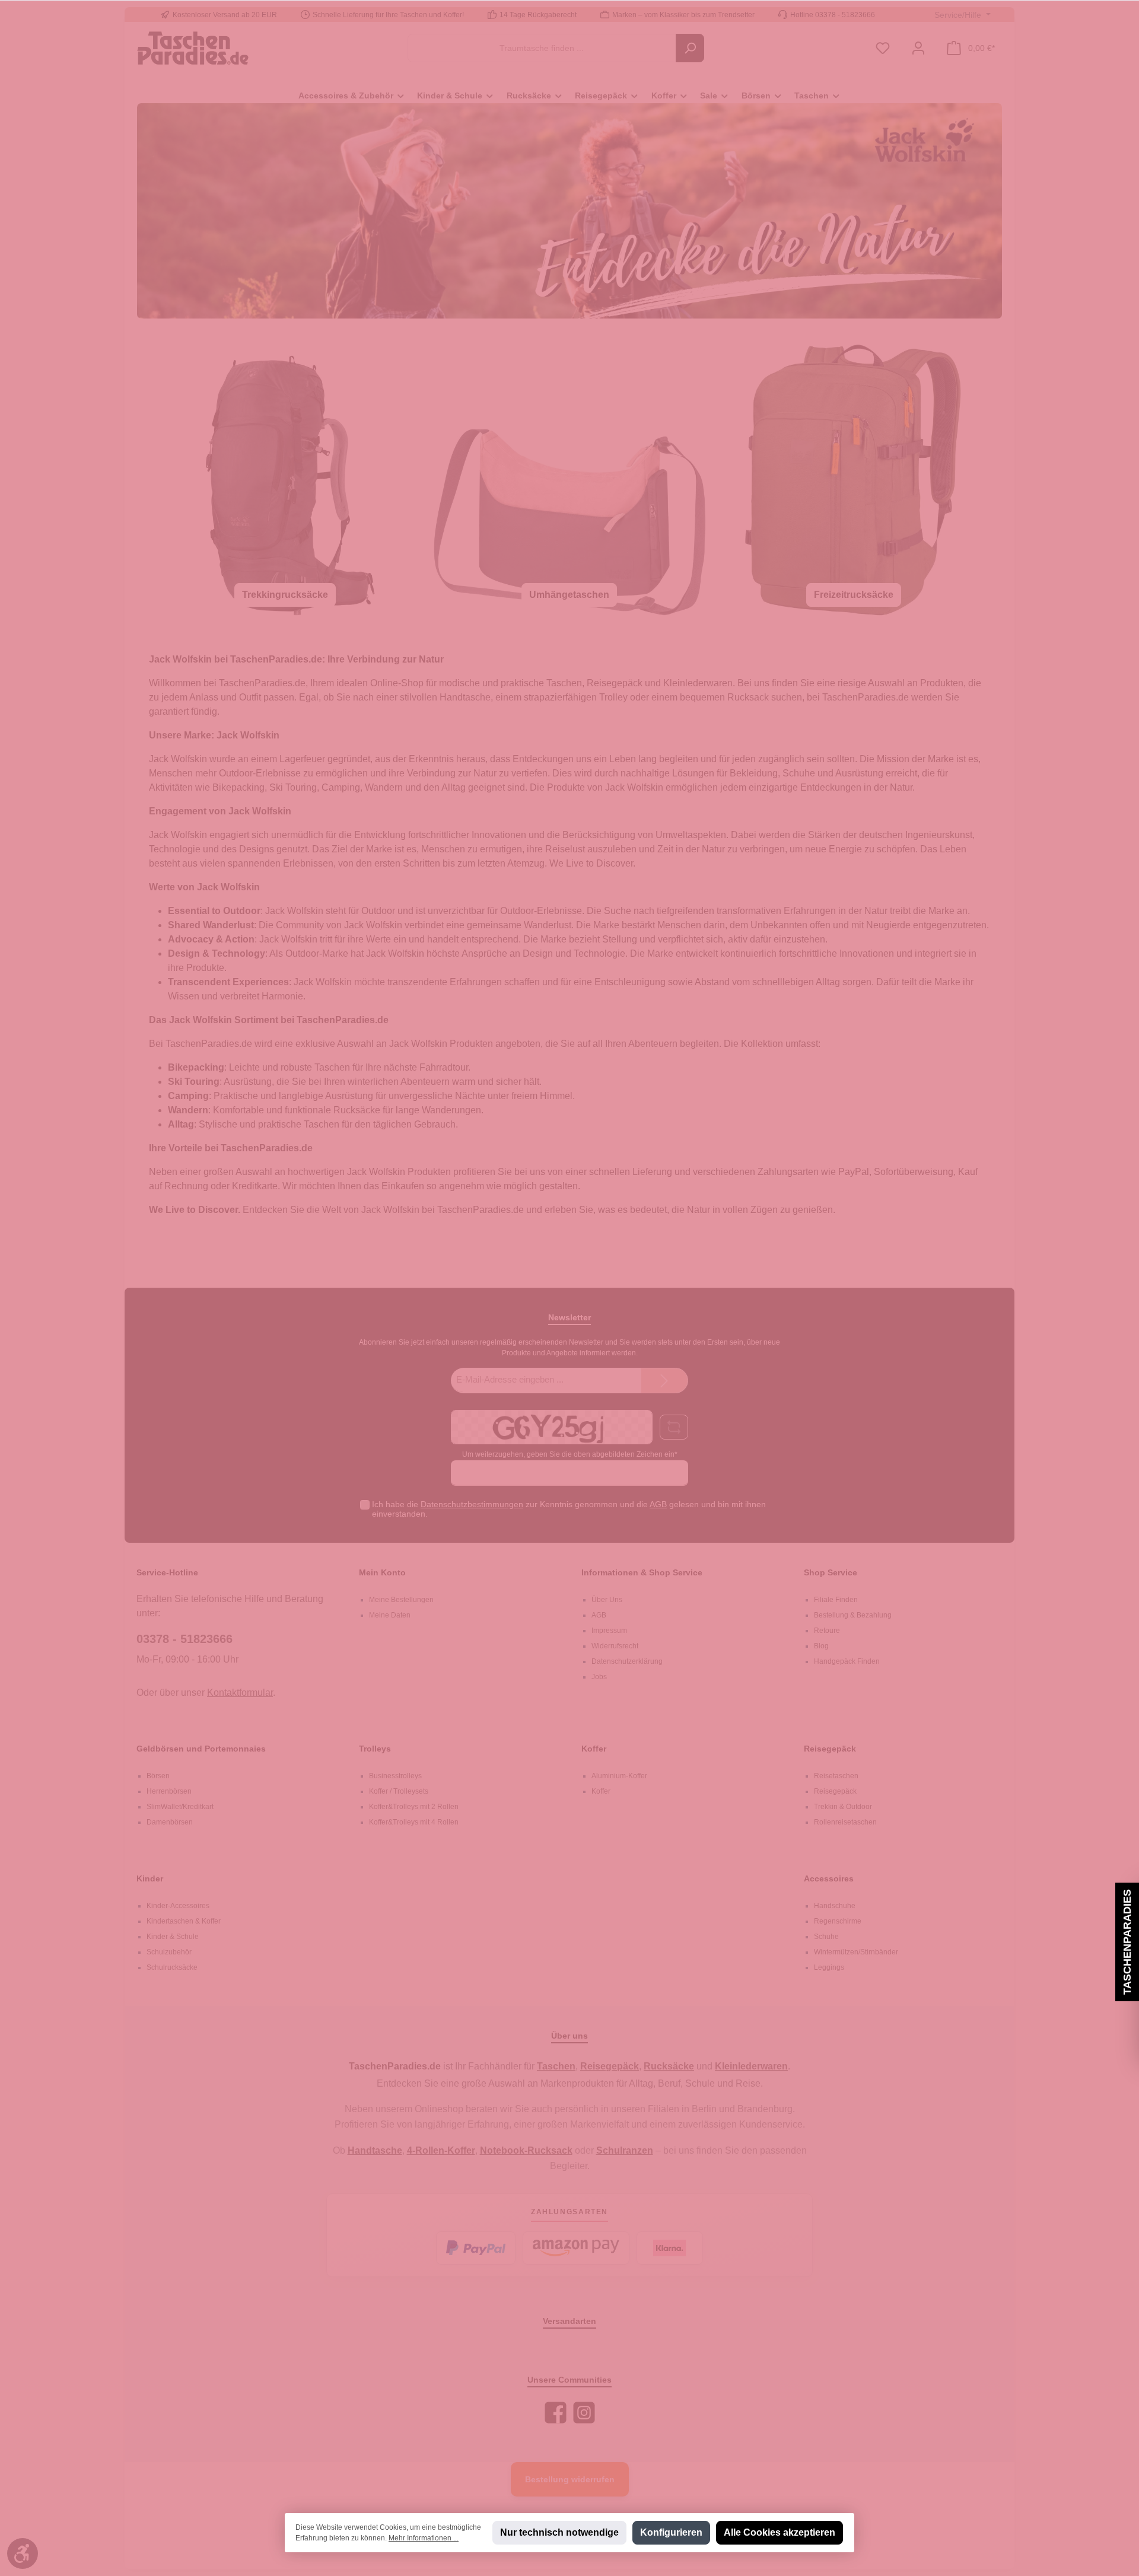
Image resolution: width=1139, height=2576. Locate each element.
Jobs (599, 1677)
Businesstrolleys (395, 1776)
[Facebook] (556, 2413)
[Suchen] (690, 48)
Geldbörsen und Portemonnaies (201, 1749)
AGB (658, 1504)
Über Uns (607, 1600)
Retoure (827, 1631)
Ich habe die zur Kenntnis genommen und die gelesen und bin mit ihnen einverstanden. (569, 1509)
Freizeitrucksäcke (854, 595)
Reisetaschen (836, 1776)
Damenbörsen (170, 1822)
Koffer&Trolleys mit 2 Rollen (414, 1807)
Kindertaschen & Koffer (184, 1921)
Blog (821, 1646)
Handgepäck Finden (847, 1661)
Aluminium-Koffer (619, 1776)
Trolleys (375, 1749)
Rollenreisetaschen (845, 1822)
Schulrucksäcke (172, 1967)
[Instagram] (584, 2413)
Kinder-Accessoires (178, 1906)
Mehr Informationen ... (424, 2538)
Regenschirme (838, 1921)
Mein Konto (382, 1572)
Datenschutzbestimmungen (472, 1504)
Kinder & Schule (173, 1937)
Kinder (150, 1878)
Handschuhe (835, 1906)
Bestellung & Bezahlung (853, 1615)
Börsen (158, 1776)
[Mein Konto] (918, 48)
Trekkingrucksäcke (285, 595)
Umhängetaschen (569, 595)
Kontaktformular (240, 1693)
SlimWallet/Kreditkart (180, 1807)
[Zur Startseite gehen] (193, 48)
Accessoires (829, 1878)
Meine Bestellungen (401, 1600)
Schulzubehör (169, 1952)
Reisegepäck (830, 1749)
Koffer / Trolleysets (399, 1791)
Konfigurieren (671, 2532)
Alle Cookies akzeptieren (780, 2532)
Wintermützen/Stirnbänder (856, 1952)
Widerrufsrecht (615, 1646)
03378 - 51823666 (184, 1639)
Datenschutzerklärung (627, 1661)
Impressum (609, 1631)
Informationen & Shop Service (642, 1572)
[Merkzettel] (883, 48)
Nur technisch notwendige (559, 2532)
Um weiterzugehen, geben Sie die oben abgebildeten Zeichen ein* (570, 1454)
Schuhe (826, 1937)
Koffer (594, 1749)
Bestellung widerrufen (570, 2479)
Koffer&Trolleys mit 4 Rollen (414, 1822)
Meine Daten (390, 1615)
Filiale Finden (836, 1600)
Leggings (829, 1967)
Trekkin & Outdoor (843, 1807)
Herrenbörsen (169, 1791)
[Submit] (664, 1381)
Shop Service (831, 1572)
